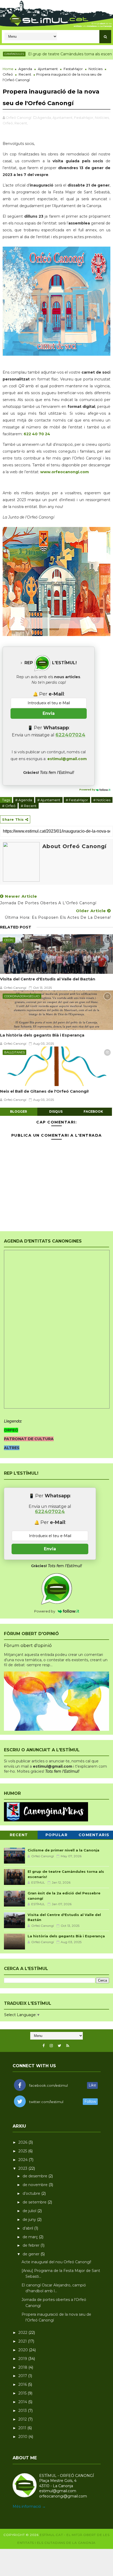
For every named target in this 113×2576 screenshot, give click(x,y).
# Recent (29, 806)
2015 (23, 2393)
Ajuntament (48, 69)
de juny (30, 2220)
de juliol (30, 2211)
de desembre (35, 2176)
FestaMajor (73, 69)
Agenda (25, 69)
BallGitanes (14, 1052)
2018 (23, 2367)
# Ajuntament (49, 800)
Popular (57, 1835)
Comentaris (94, 1835)
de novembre (36, 2185)
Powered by (88, 790)
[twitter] (60, 2046)
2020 (24, 2350)
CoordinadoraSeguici (22, 996)
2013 (23, 2411)
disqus (56, 1111)
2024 (24, 2160)
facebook (93, 1111)
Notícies (96, 69)
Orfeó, (8, 123)
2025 (23, 2151)
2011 (23, 2428)
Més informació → (29, 2506)
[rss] (68, 2046)
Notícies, (102, 118)
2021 (23, 2341)
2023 (23, 2168)
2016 (23, 2384)
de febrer (32, 2245)
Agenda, (45, 118)
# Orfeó (9, 806)
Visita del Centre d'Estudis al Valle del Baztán (48, 979)
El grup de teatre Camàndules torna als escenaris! (53, 54)
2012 (23, 2419)
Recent (25, 74)
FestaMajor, (84, 118)
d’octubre (32, 2193)
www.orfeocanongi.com (65, 472)
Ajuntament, (63, 118)
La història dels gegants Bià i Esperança (42, 1035)
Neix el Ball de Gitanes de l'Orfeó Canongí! (44, 1091)
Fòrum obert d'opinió (28, 1645)
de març (31, 2237)
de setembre (35, 2202)
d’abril (28, 2228)
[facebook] (44, 2046)
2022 (23, 2333)
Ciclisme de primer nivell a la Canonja (63, 1850)
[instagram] (51, 2046)
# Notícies (102, 800)
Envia (49, 713)
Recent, (21, 123)
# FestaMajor (77, 800)
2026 (23, 2142)
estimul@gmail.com (67, 759)
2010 (23, 2437)
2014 (23, 2402)
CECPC (9, 940)
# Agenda (24, 800)
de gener (32, 2254)
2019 (23, 2359)
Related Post (16, 927)
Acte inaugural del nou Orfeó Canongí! (56, 2262)
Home (8, 69)
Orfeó (8, 74)
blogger (19, 1111)
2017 (23, 2376)
